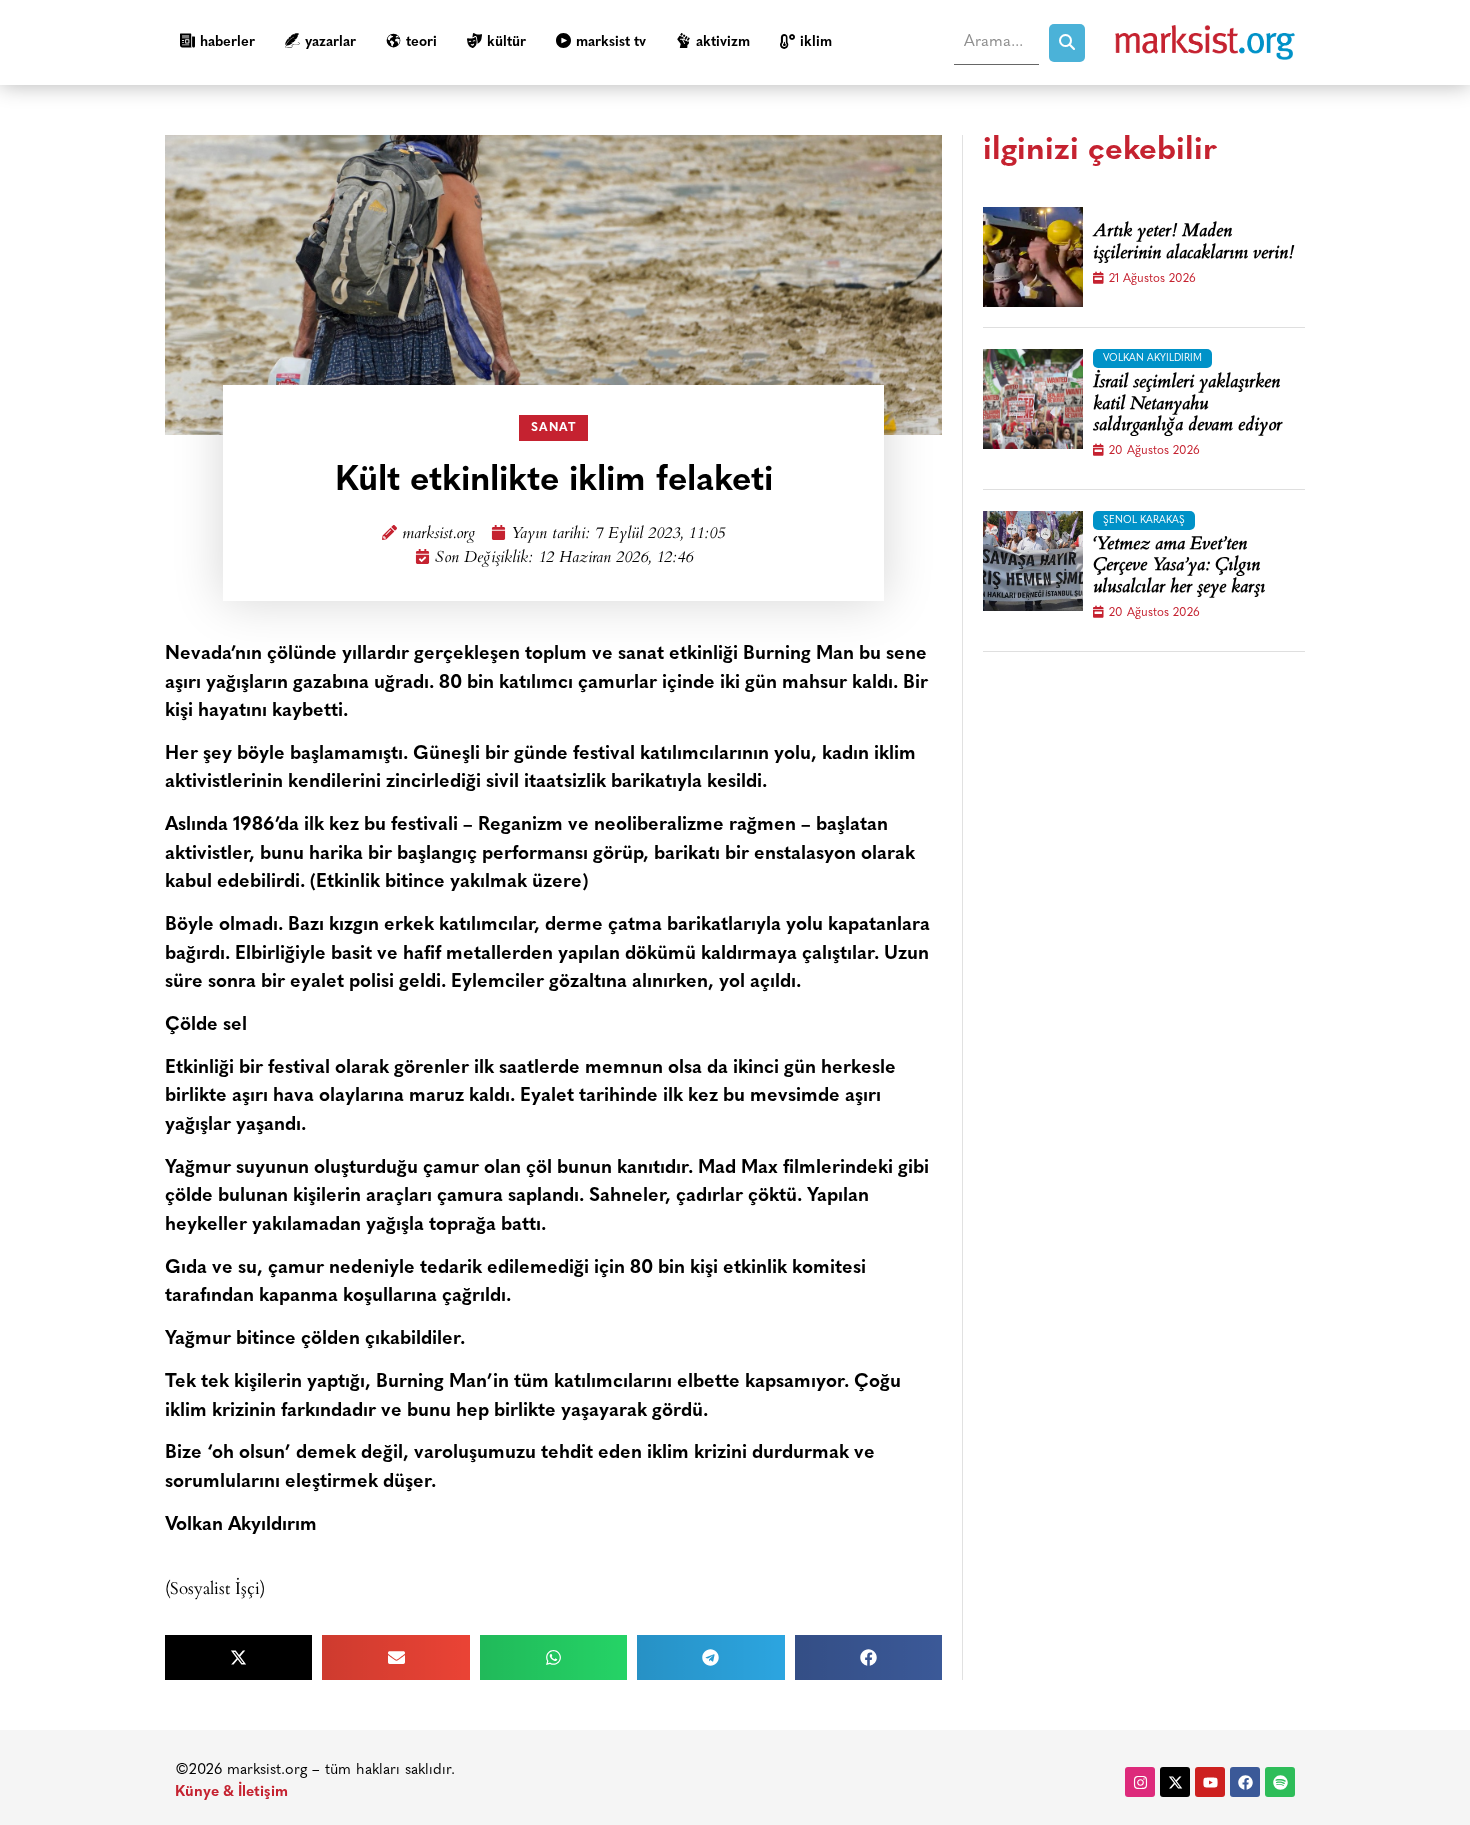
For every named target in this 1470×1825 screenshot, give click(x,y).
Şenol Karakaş (1144, 520)
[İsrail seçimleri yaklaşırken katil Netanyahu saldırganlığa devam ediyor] (1033, 399)
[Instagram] (1140, 1782)
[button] (238, 1657)
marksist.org (438, 534)
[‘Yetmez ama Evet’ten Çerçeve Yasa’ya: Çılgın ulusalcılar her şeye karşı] (1033, 561)
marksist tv (611, 42)
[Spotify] (1280, 1782)
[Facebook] (1245, 1782)
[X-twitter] (1175, 1782)
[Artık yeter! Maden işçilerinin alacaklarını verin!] (1033, 257)
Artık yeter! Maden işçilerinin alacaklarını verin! (1193, 243)
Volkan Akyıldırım (1152, 358)
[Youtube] (1210, 1782)
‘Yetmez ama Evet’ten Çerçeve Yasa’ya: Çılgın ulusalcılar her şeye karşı (1179, 567)
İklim (816, 42)
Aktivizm (723, 42)
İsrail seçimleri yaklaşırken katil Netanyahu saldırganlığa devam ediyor (1187, 405)
